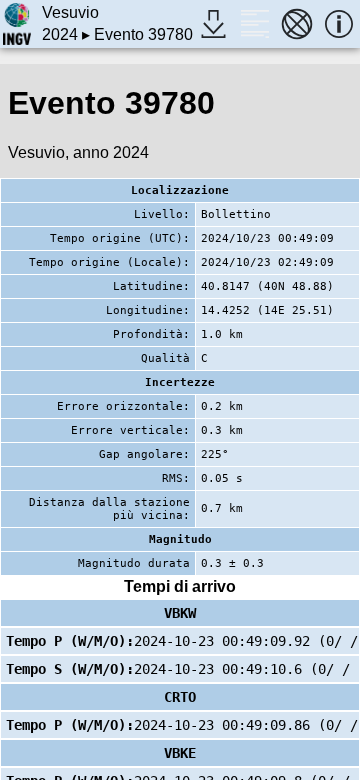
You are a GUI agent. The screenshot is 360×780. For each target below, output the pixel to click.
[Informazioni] (339, 24)
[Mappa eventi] (297, 24)
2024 (60, 34)
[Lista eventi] (255, 24)
